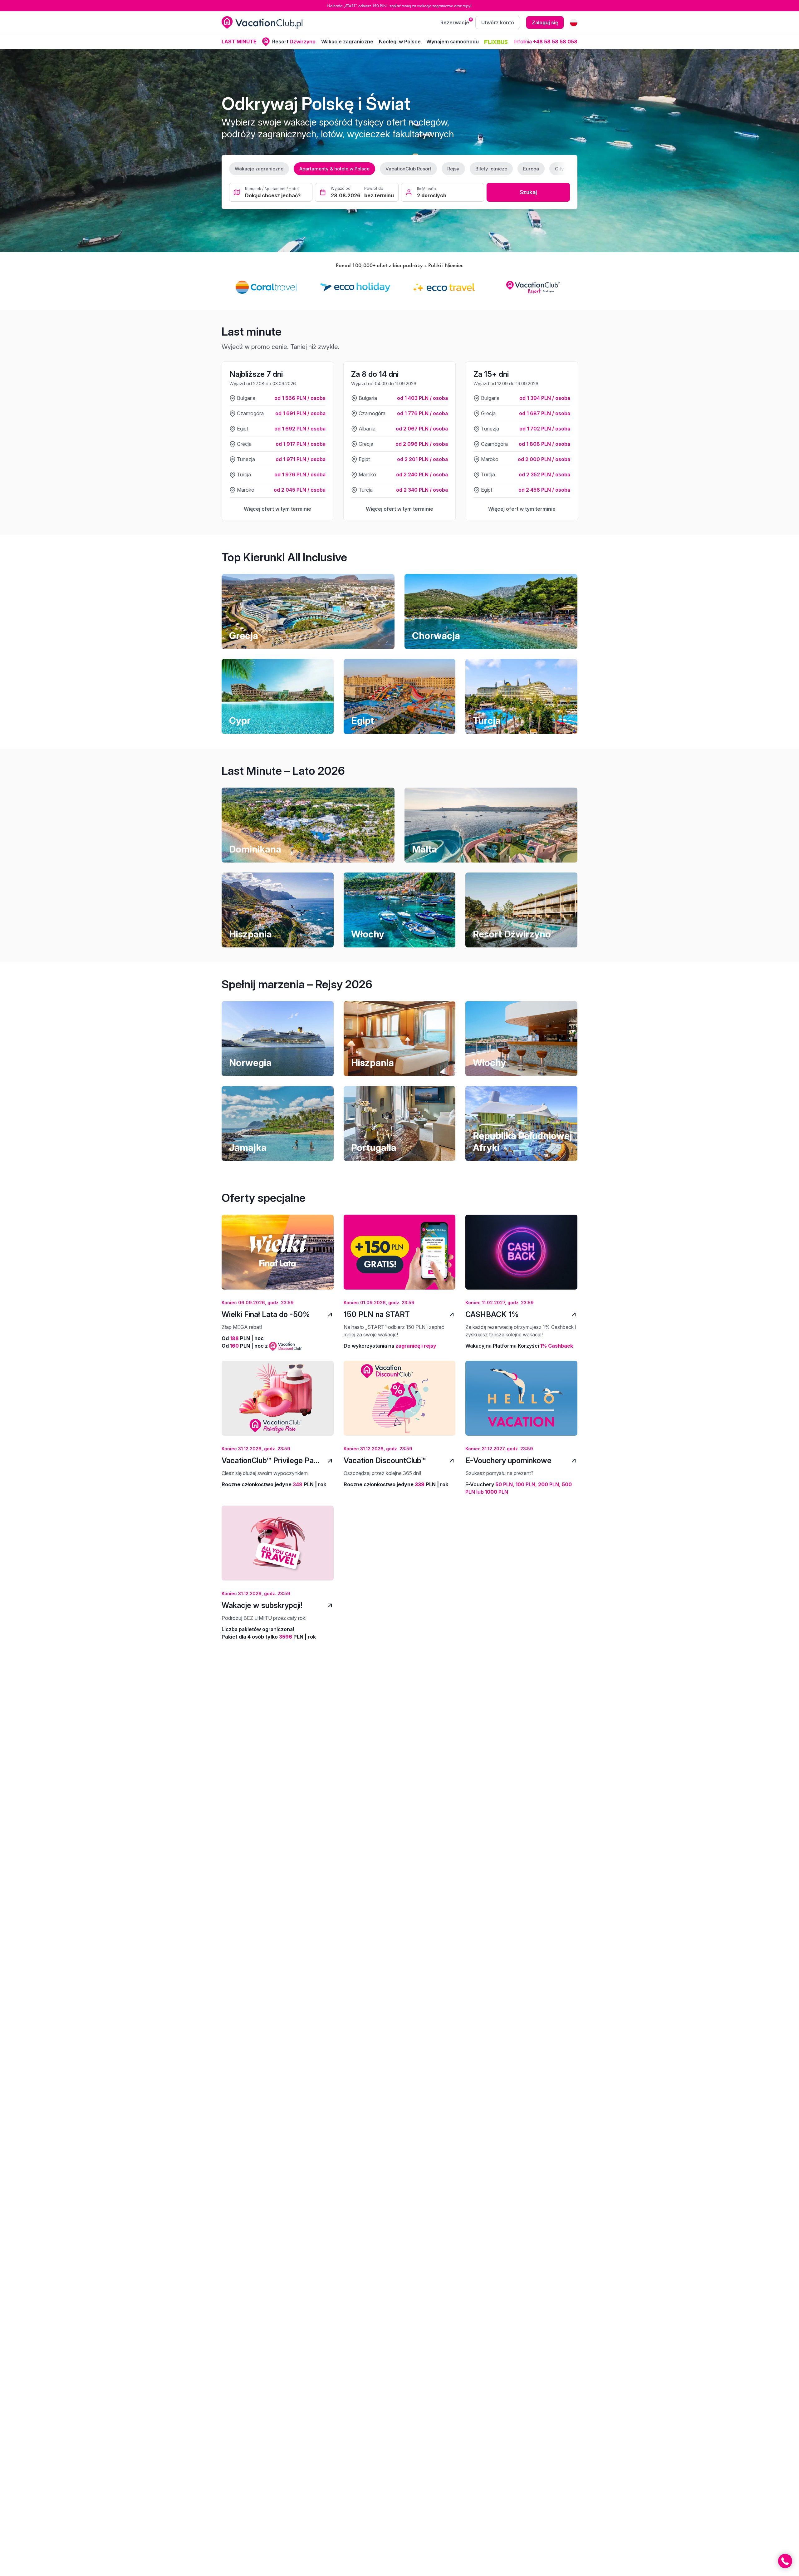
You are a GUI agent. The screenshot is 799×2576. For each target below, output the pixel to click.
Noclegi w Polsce (400, 42)
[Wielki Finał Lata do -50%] (278, 1257)
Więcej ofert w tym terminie (277, 509)
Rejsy (453, 169)
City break (566, 169)
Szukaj (528, 192)
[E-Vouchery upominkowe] (521, 1403)
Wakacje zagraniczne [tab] (259, 169)
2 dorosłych (432, 195)
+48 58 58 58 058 (555, 42)
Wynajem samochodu (453, 42)
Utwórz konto (498, 22)
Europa (531, 169)
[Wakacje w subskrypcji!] (278, 1548)
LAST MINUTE (239, 42)
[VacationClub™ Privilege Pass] (278, 1403)
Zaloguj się (545, 22)
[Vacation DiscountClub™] (400, 1403)
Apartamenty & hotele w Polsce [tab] (334, 169)
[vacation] (262, 22)
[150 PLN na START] (400, 1257)
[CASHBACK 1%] (521, 1257)
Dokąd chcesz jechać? (273, 195)
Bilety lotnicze (491, 169)
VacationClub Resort (408, 169)
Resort (294, 42)
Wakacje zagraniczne (347, 42)
